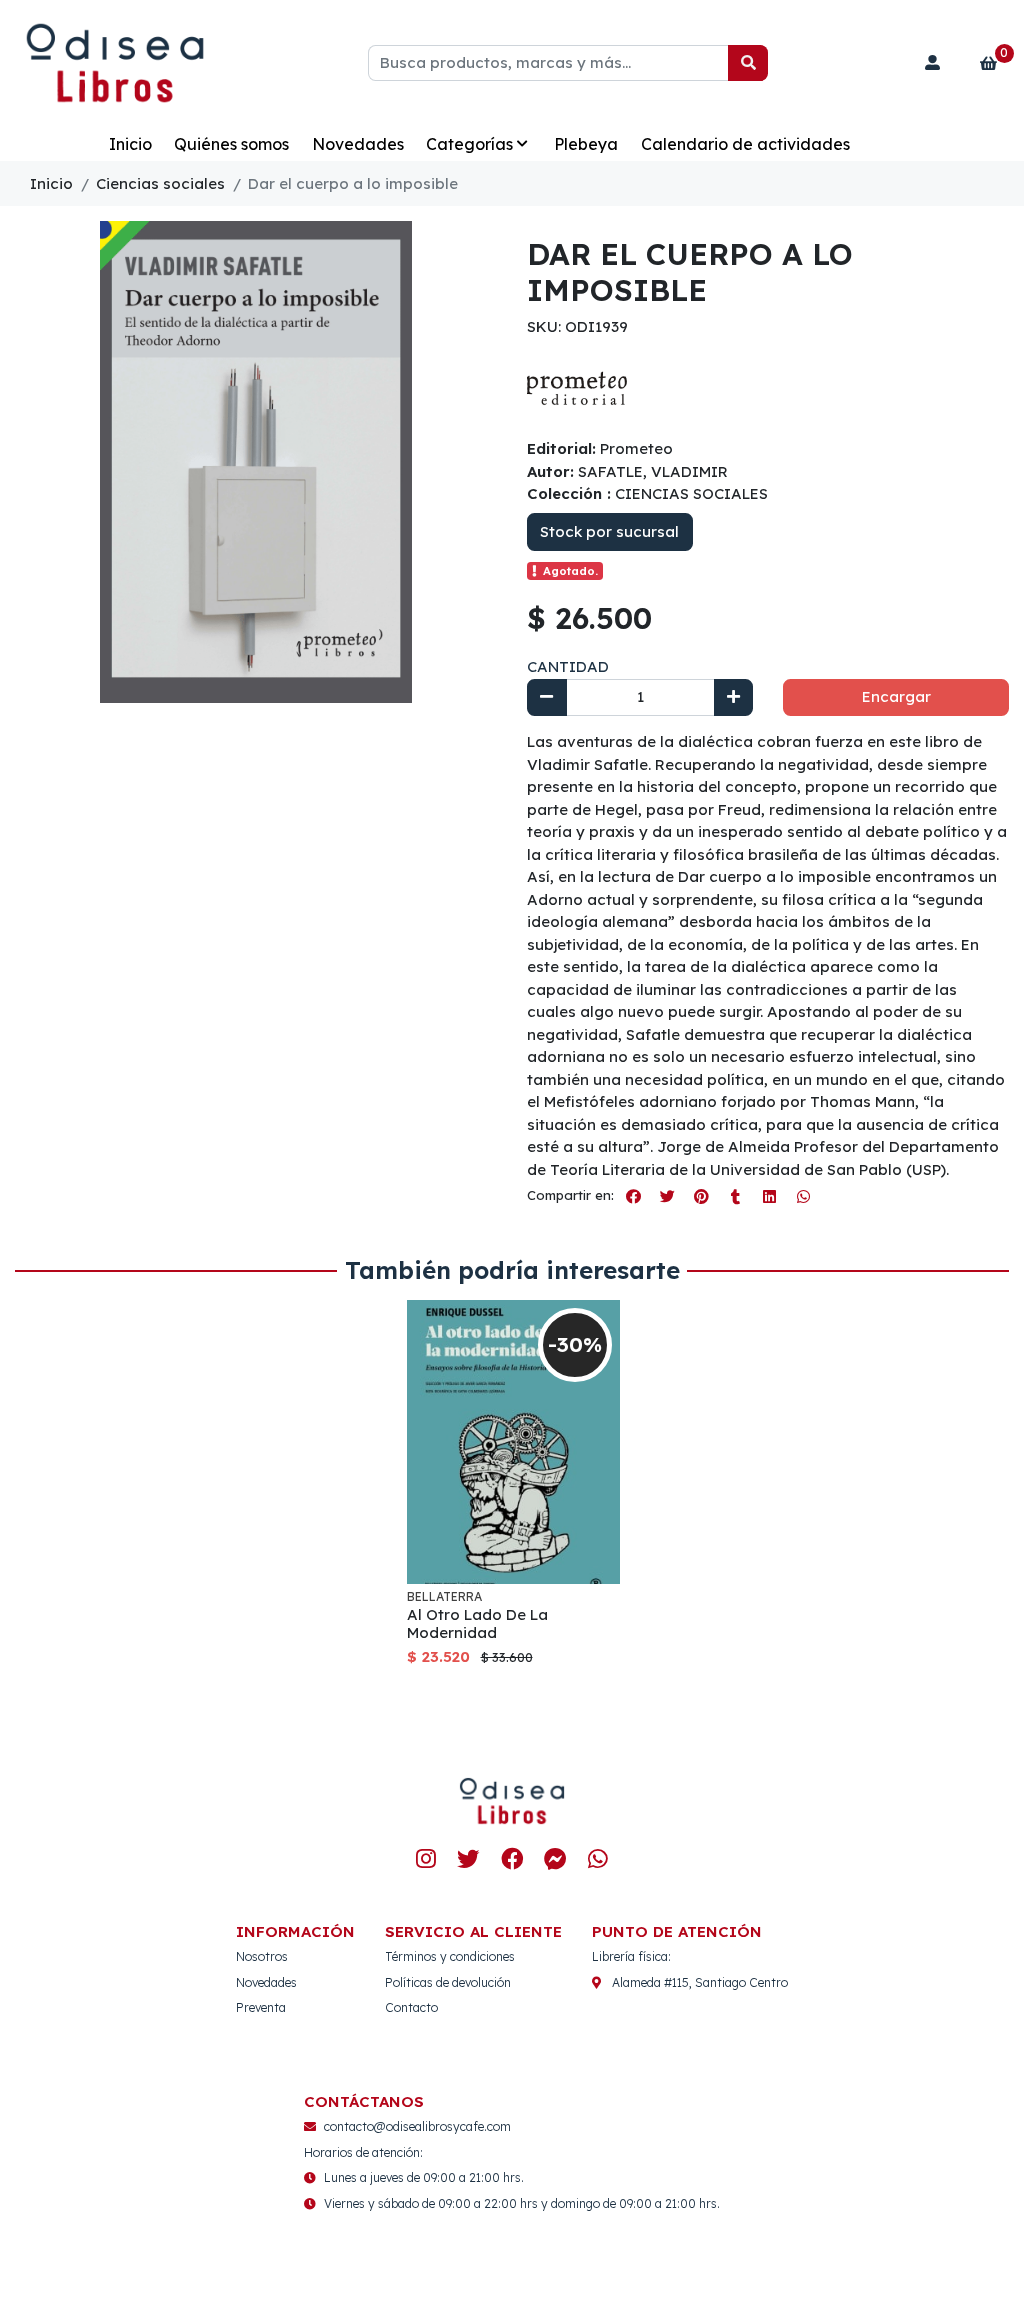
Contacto (411, 2007)
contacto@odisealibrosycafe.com (417, 2126)
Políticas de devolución (448, 1982)
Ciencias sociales (160, 183)
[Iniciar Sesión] (933, 63)
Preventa (261, 2007)
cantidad (568, 666)
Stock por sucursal (609, 531)
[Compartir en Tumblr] (735, 1196)
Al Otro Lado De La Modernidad (477, 1623)
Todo (65, 144)
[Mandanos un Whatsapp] (598, 1858)
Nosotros (262, 1956)
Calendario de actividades (745, 144)
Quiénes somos (231, 144)
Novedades (358, 144)
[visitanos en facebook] (511, 1858)
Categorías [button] (469, 144)
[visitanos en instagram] (425, 1858)
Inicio (130, 144)
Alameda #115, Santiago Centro (700, 1982)
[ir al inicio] (512, 1801)
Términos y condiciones (450, 1956)
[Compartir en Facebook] (633, 1196)
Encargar (896, 696)
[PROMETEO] (577, 386)
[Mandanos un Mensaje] (554, 1858)
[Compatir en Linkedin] (769, 1196)
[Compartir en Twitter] (667, 1196)
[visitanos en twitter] (468, 1858)
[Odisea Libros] (115, 63)
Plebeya (586, 144)
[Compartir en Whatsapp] (803, 1196)
